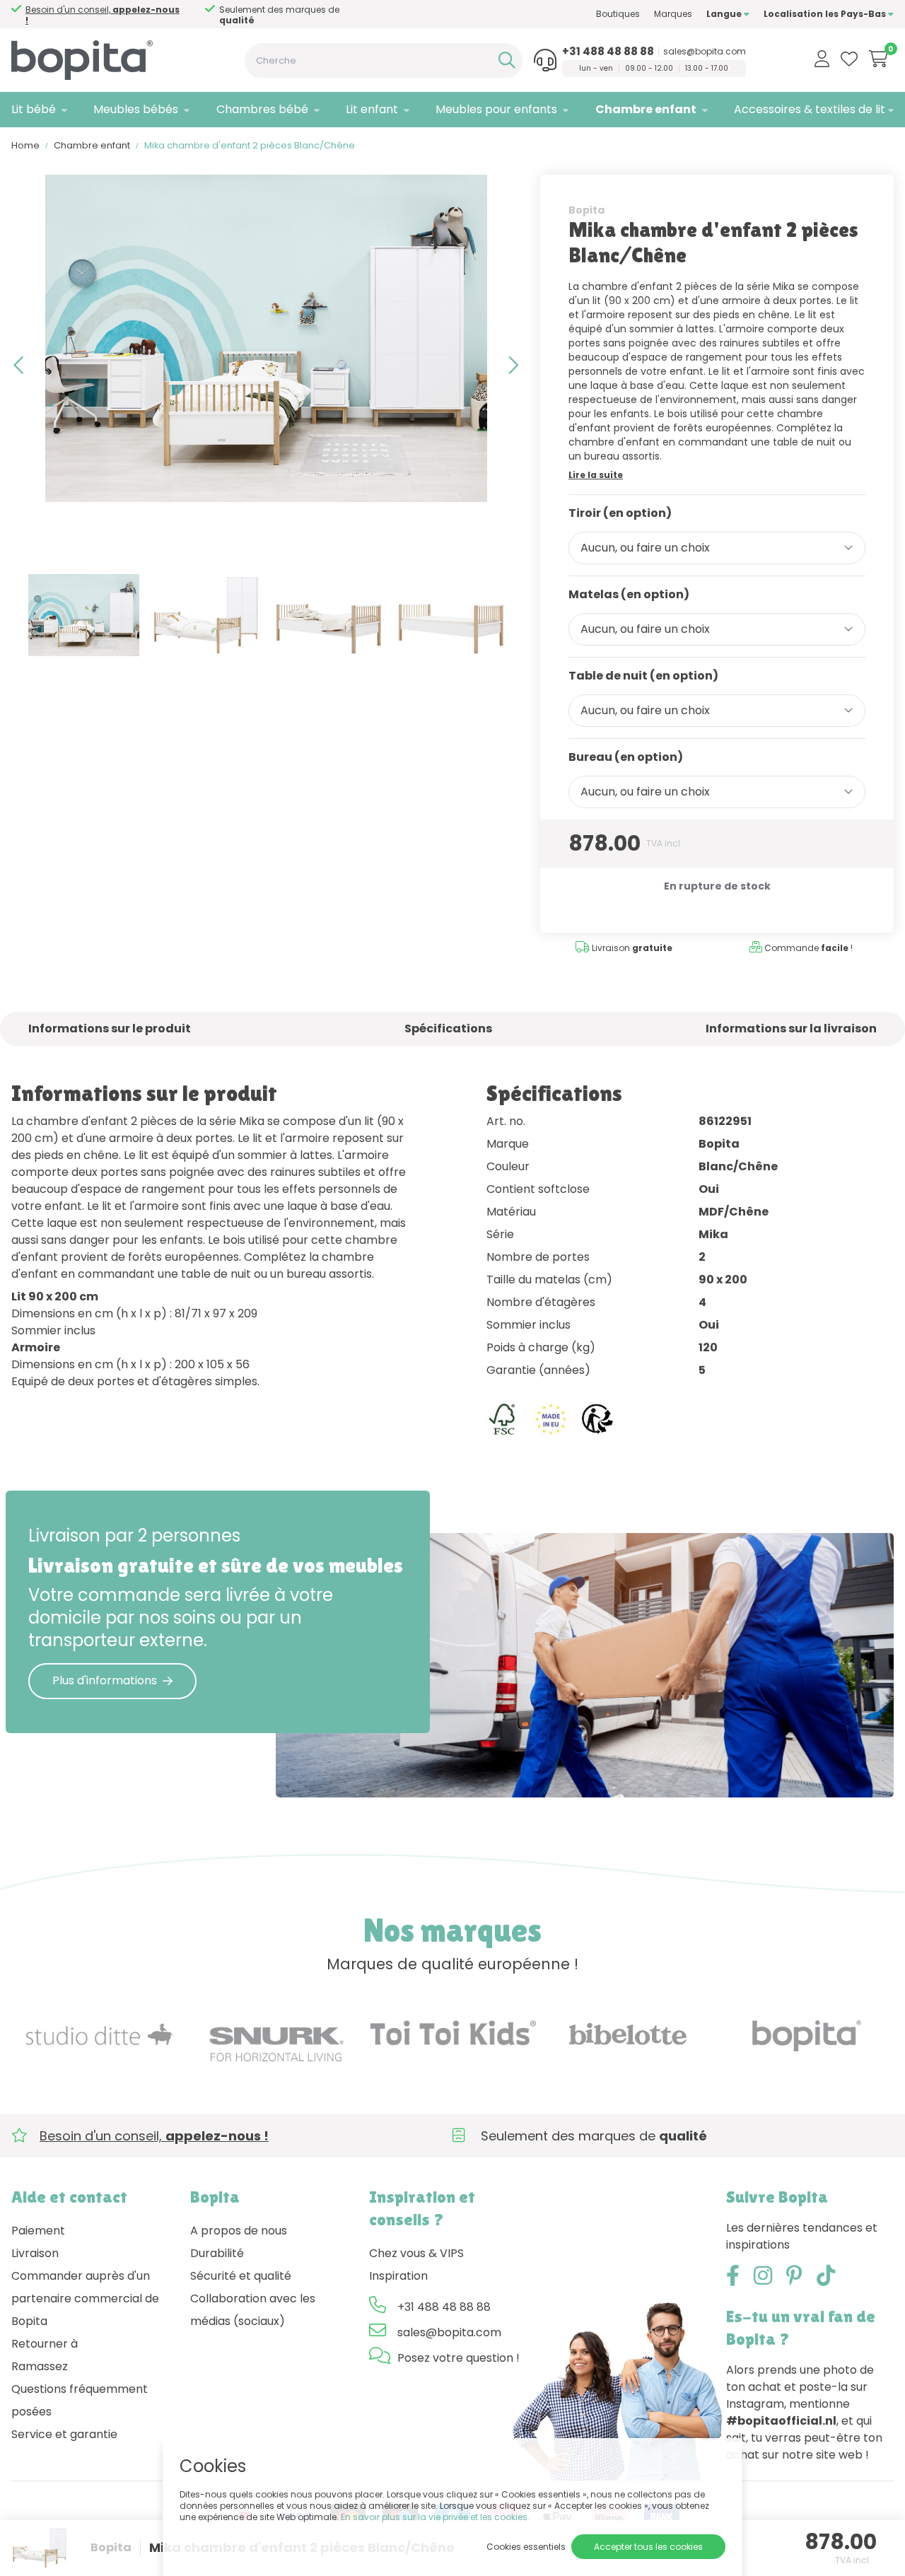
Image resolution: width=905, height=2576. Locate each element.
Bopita (586, 210)
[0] (878, 59)
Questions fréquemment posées (80, 2400)
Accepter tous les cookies (648, 2547)
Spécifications (448, 1028)
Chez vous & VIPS (416, 2253)
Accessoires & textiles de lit (810, 109)
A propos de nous (239, 2231)
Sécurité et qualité (241, 2276)
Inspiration (398, 2276)
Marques (673, 14)
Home (25, 145)
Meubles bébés (136, 109)
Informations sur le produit (110, 1028)
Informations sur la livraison (791, 1028)
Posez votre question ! (459, 2358)
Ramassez (40, 2366)
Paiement (38, 2231)
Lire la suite (596, 475)
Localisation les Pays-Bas (826, 14)
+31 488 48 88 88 (608, 52)
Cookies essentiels (526, 2547)
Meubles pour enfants (496, 109)
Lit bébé (34, 109)
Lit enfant (372, 109)
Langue (725, 14)
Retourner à (45, 2344)
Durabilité (217, 2253)
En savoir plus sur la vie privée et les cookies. (435, 2517)
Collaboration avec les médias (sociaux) (253, 2310)
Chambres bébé (262, 109)
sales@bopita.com (705, 52)
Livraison (35, 2253)
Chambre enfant (646, 109)
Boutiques (618, 14)
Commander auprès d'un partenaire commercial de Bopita (85, 2298)
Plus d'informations (105, 1680)
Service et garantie (64, 2434)
